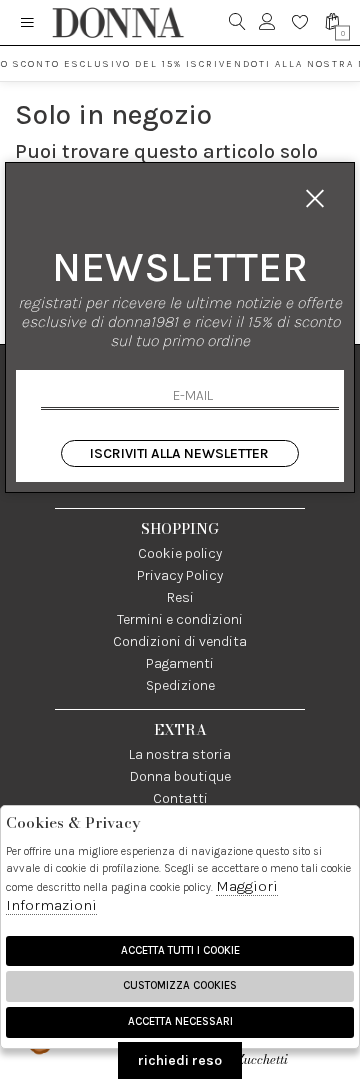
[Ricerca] (237, 22)
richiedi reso (180, 1060)
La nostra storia (180, 754)
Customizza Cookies (180, 985)
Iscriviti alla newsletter (179, 453)
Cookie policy (180, 553)
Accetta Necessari (180, 1021)
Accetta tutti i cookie (180, 950)
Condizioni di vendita (180, 641)
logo (117, 22)
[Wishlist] (300, 22)
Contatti (180, 798)
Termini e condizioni (180, 619)
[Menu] (27, 22)
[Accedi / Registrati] (267, 22)
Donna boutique (180, 776)
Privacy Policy (180, 575)
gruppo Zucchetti (281, 1050)
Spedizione (180, 685)
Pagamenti (180, 663)
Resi (180, 597)
